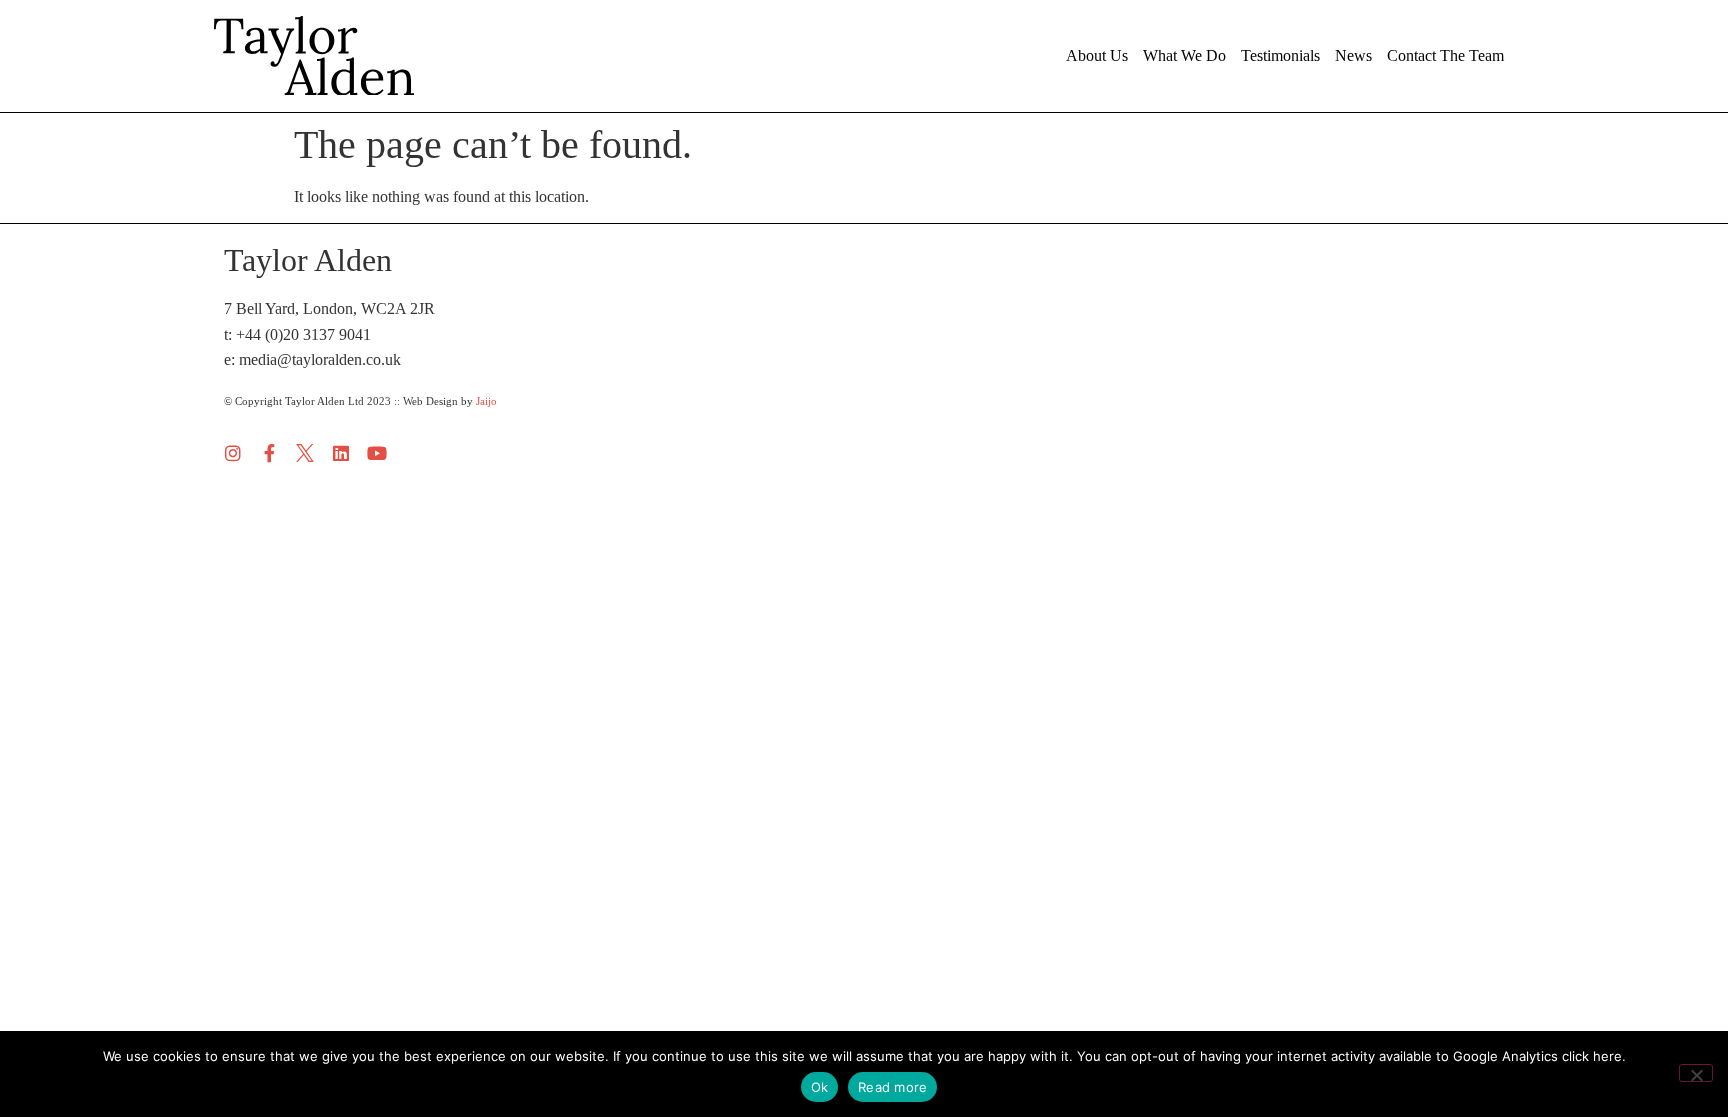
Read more (892, 1087)
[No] (1696, 1073)
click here (1592, 1056)
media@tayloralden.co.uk (320, 359)
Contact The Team (1445, 55)
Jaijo (486, 401)
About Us (1097, 55)
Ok (820, 1087)
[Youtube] (377, 453)
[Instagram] (233, 453)
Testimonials (1280, 55)
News (1353, 55)
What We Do (1184, 55)
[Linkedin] (341, 453)
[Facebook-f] (269, 453)
